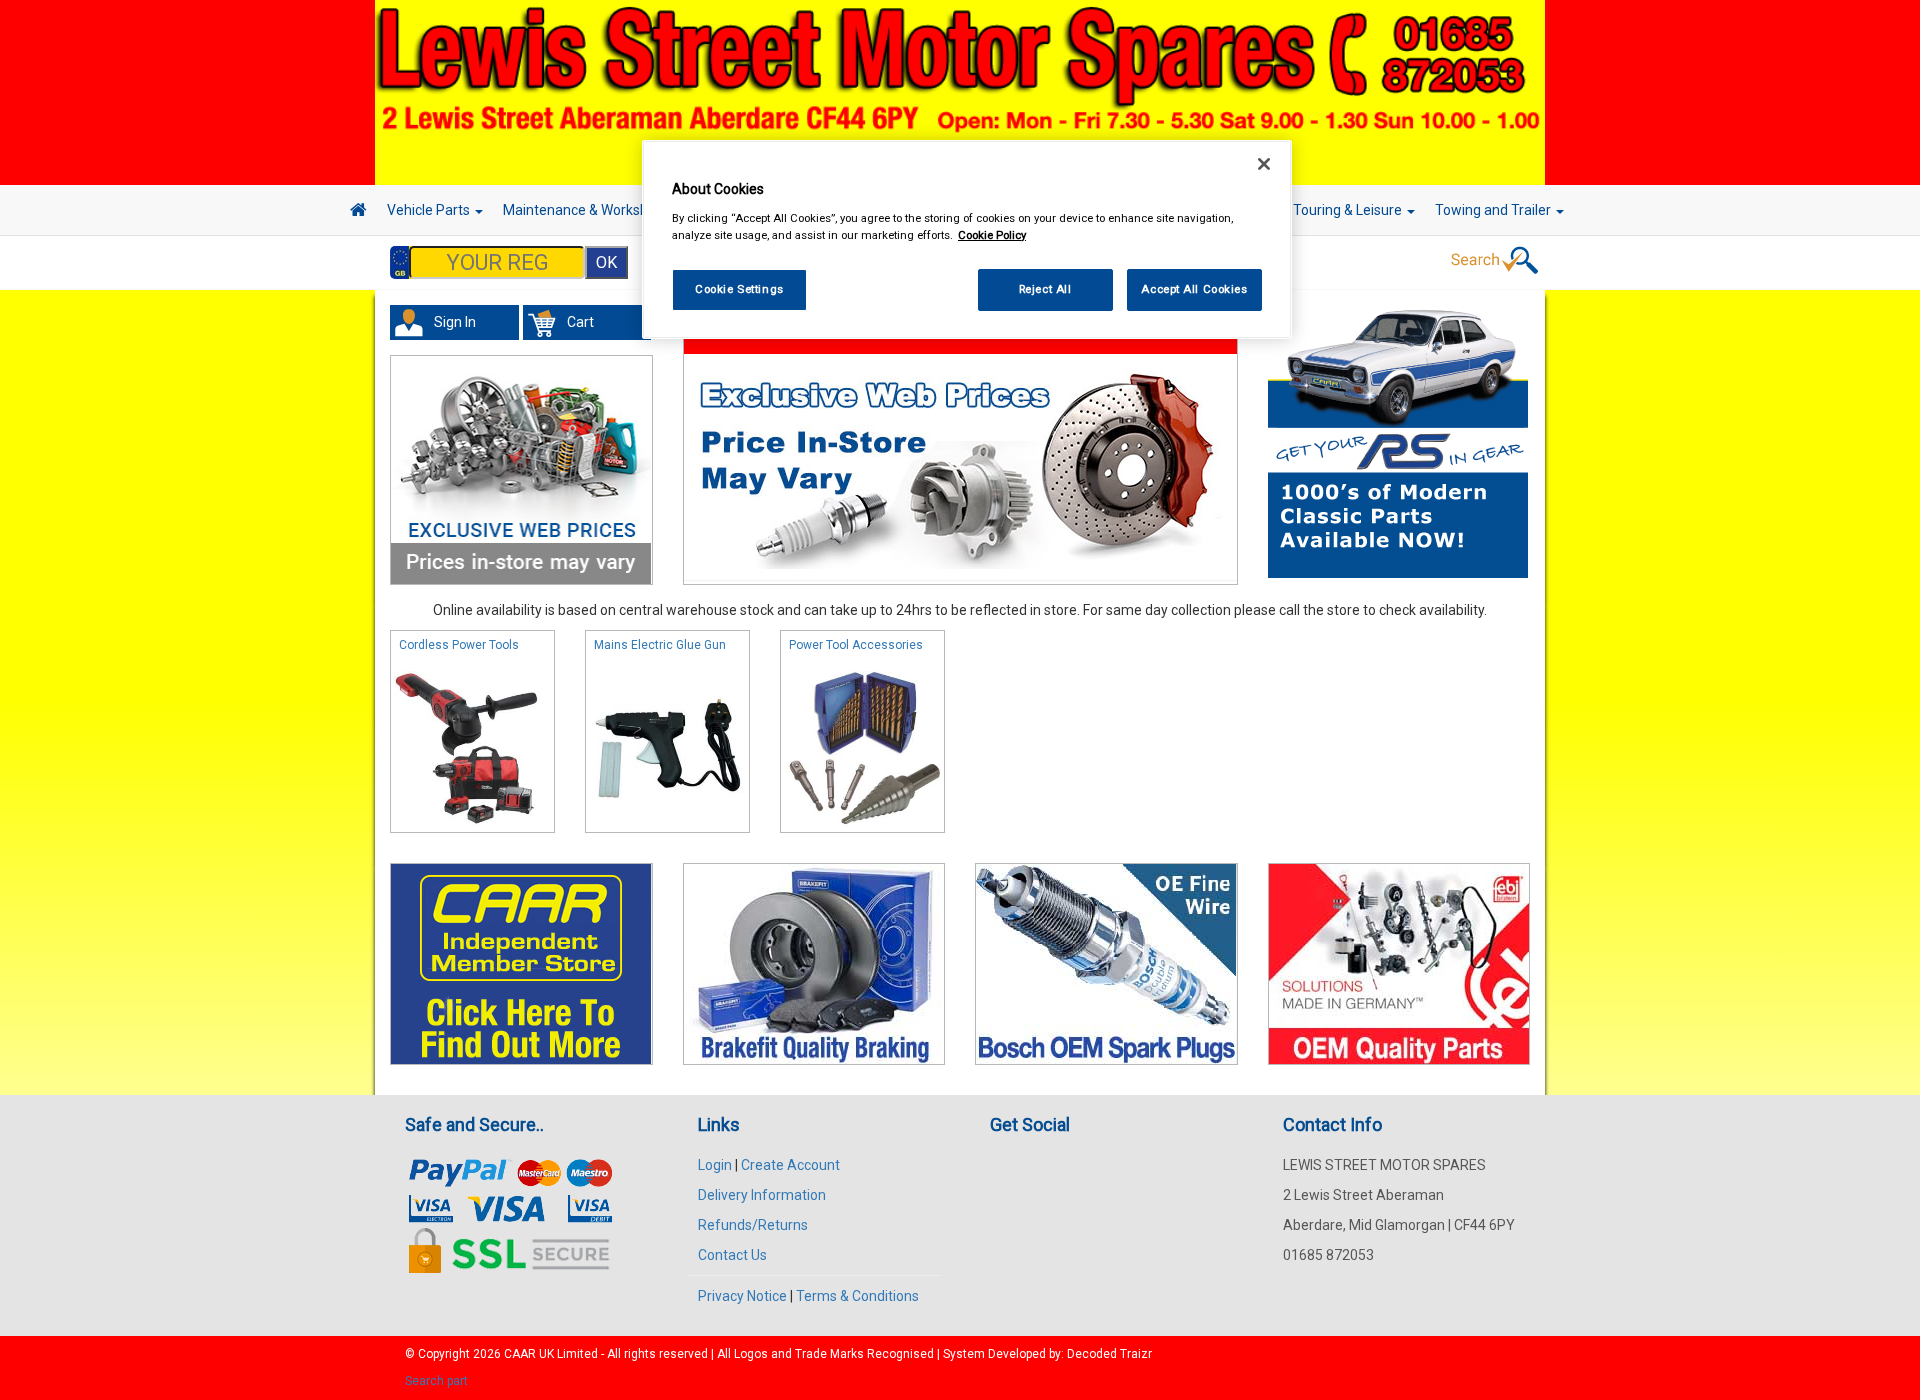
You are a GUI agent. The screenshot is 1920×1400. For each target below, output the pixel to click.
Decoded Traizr (1109, 1354)
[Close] (1264, 164)
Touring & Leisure (1349, 210)
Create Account (790, 1165)
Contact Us (732, 1255)
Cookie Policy (992, 235)
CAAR (520, 1354)
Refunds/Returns (753, 1225)
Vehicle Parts (430, 210)
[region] (967, 239)
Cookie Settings (739, 289)
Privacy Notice (742, 1296)
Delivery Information (762, 1195)
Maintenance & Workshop (585, 210)
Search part (436, 1381)
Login (715, 1165)
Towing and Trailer (1494, 210)
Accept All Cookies (1194, 289)
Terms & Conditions (857, 1296)
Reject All (1045, 289)
